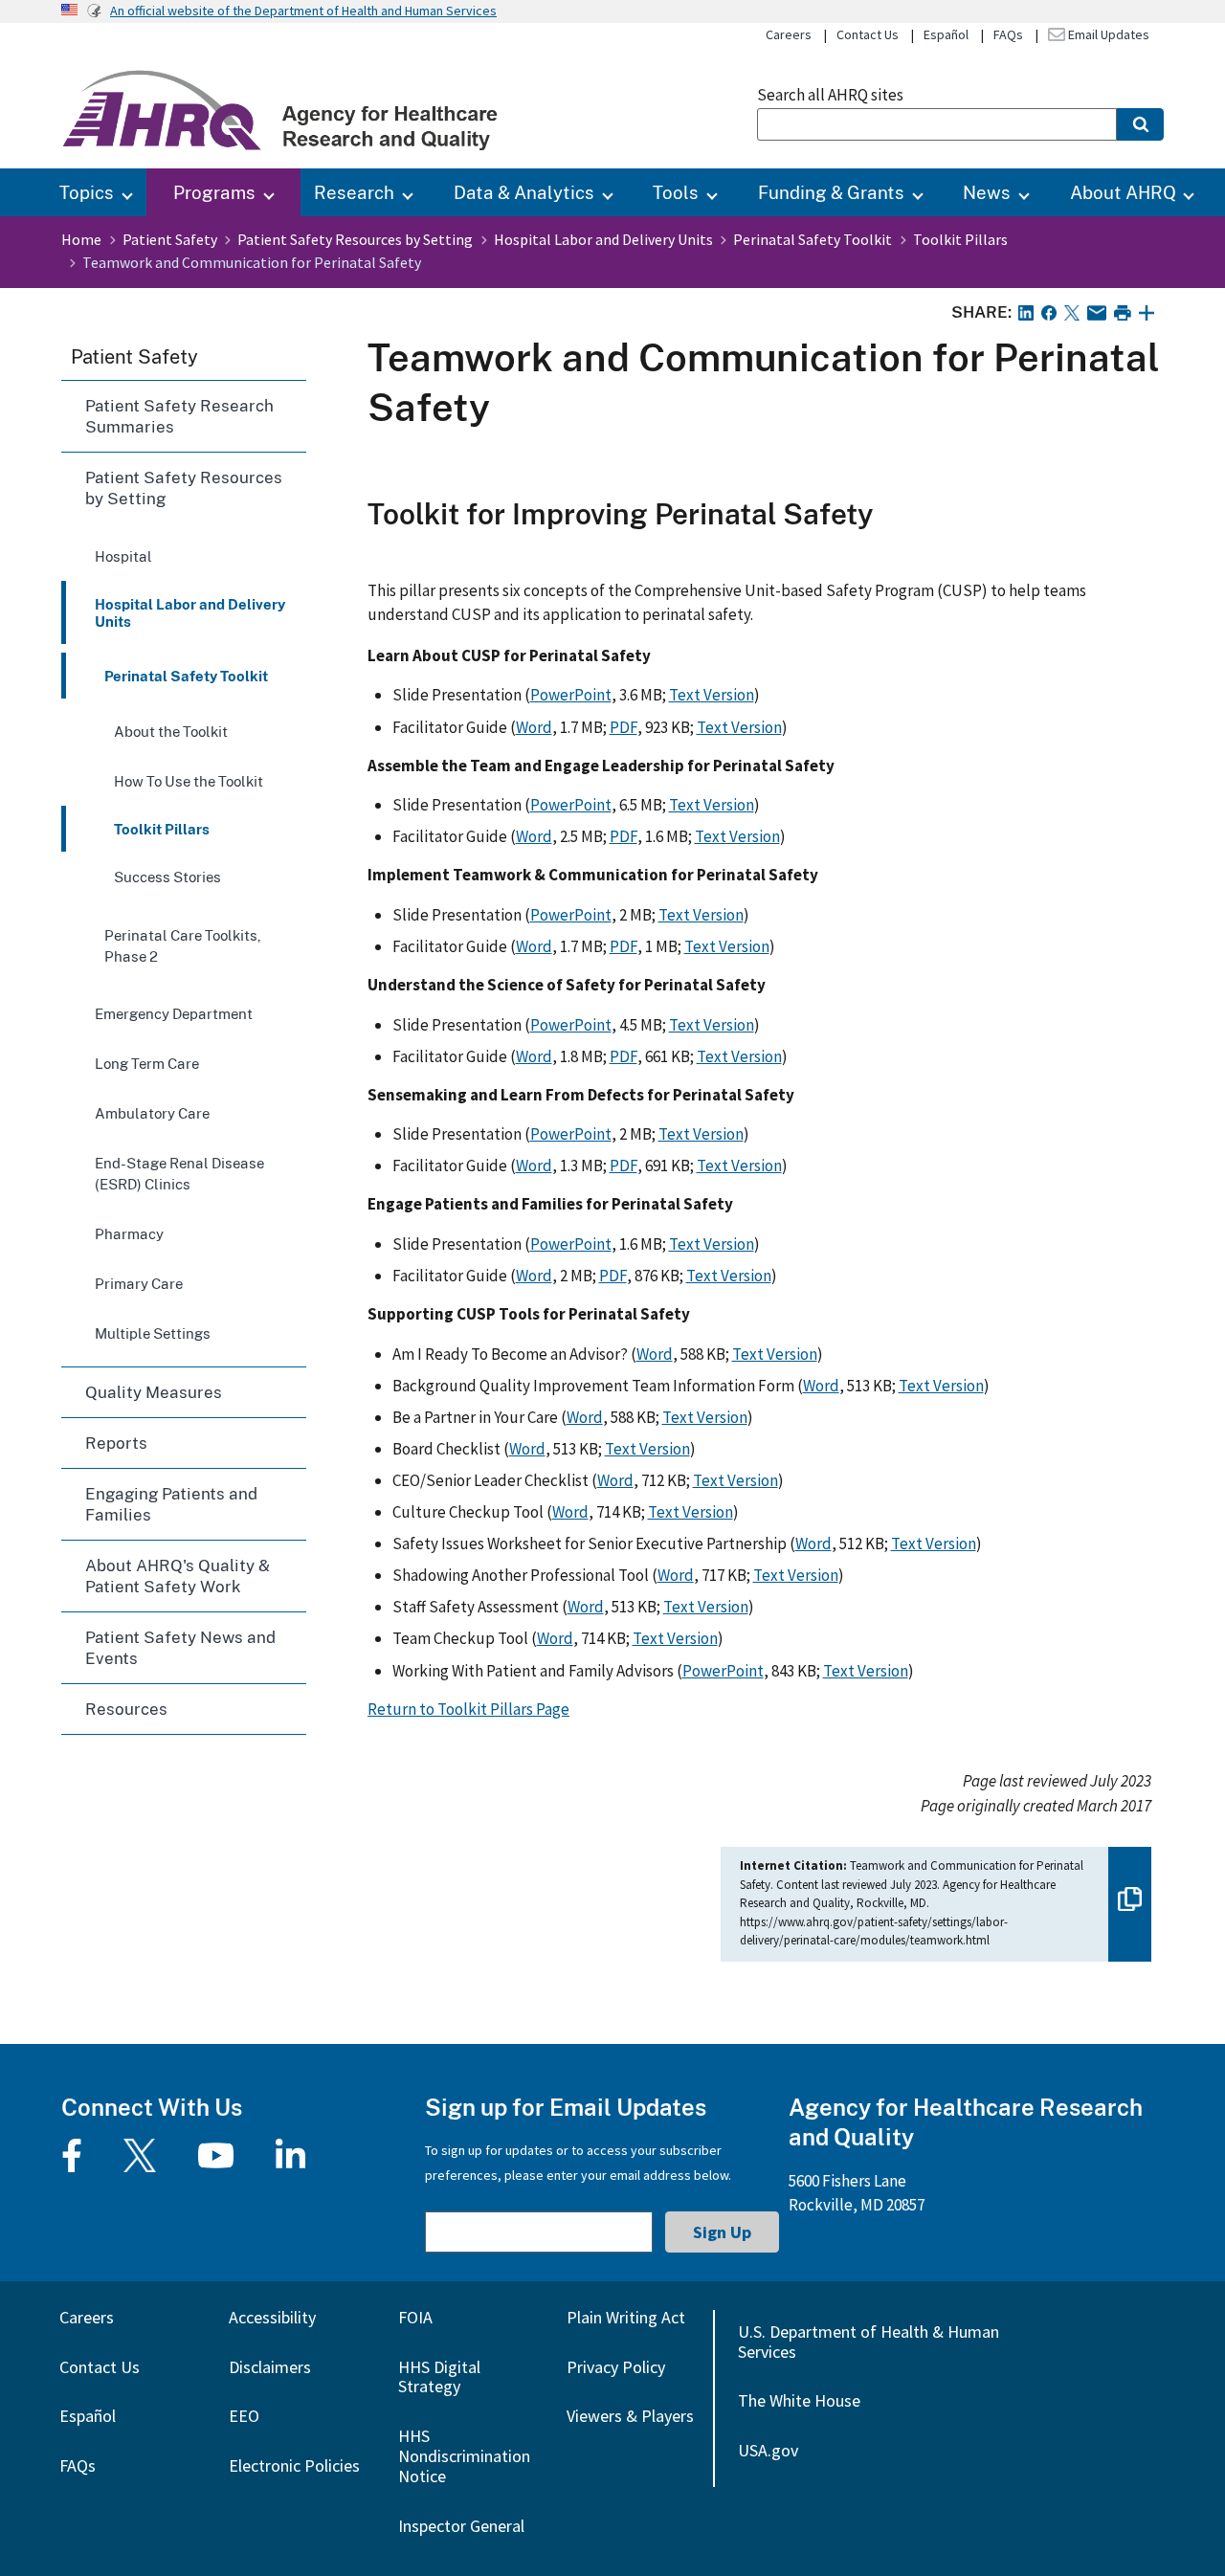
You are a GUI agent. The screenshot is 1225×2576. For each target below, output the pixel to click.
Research (354, 192)
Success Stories (167, 877)
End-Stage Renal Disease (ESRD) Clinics (179, 1173)
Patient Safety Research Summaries (179, 416)
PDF (624, 727)
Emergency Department (174, 1013)
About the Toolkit (171, 731)
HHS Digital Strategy (439, 2377)
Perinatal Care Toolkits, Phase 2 (183, 945)
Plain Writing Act (626, 2317)
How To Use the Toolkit (189, 781)
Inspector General (461, 2526)
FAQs (1008, 34)
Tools (676, 192)
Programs (214, 192)
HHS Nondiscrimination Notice (464, 2456)
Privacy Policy (616, 2367)
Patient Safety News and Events (180, 1647)
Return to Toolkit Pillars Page (468, 1709)
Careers (789, 34)
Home (81, 239)
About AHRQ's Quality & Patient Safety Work (178, 1576)
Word (534, 727)
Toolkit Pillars (960, 239)
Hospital (123, 556)
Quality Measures (154, 1392)
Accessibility (272, 2317)
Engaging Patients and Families (171, 1504)
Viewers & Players (630, 2416)
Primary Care (139, 1283)
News (987, 192)
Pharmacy (129, 1233)
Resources (126, 1709)
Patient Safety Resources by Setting (355, 239)
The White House (799, 2400)
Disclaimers (270, 2367)
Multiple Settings (153, 1333)
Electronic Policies (294, 2465)
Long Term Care (147, 1063)
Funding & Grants (831, 192)
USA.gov (768, 2450)
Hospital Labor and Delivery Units (603, 239)
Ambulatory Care (152, 1113)
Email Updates (1107, 34)
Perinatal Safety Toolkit (813, 239)
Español (946, 34)
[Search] (1140, 124)
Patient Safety (170, 239)
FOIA (415, 2317)
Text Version (712, 695)
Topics (87, 192)
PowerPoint (571, 695)
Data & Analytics (524, 192)
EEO (244, 2416)
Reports (116, 1443)
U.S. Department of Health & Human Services (869, 2342)
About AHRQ (1123, 192)
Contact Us (868, 34)
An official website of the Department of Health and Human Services (303, 11)
